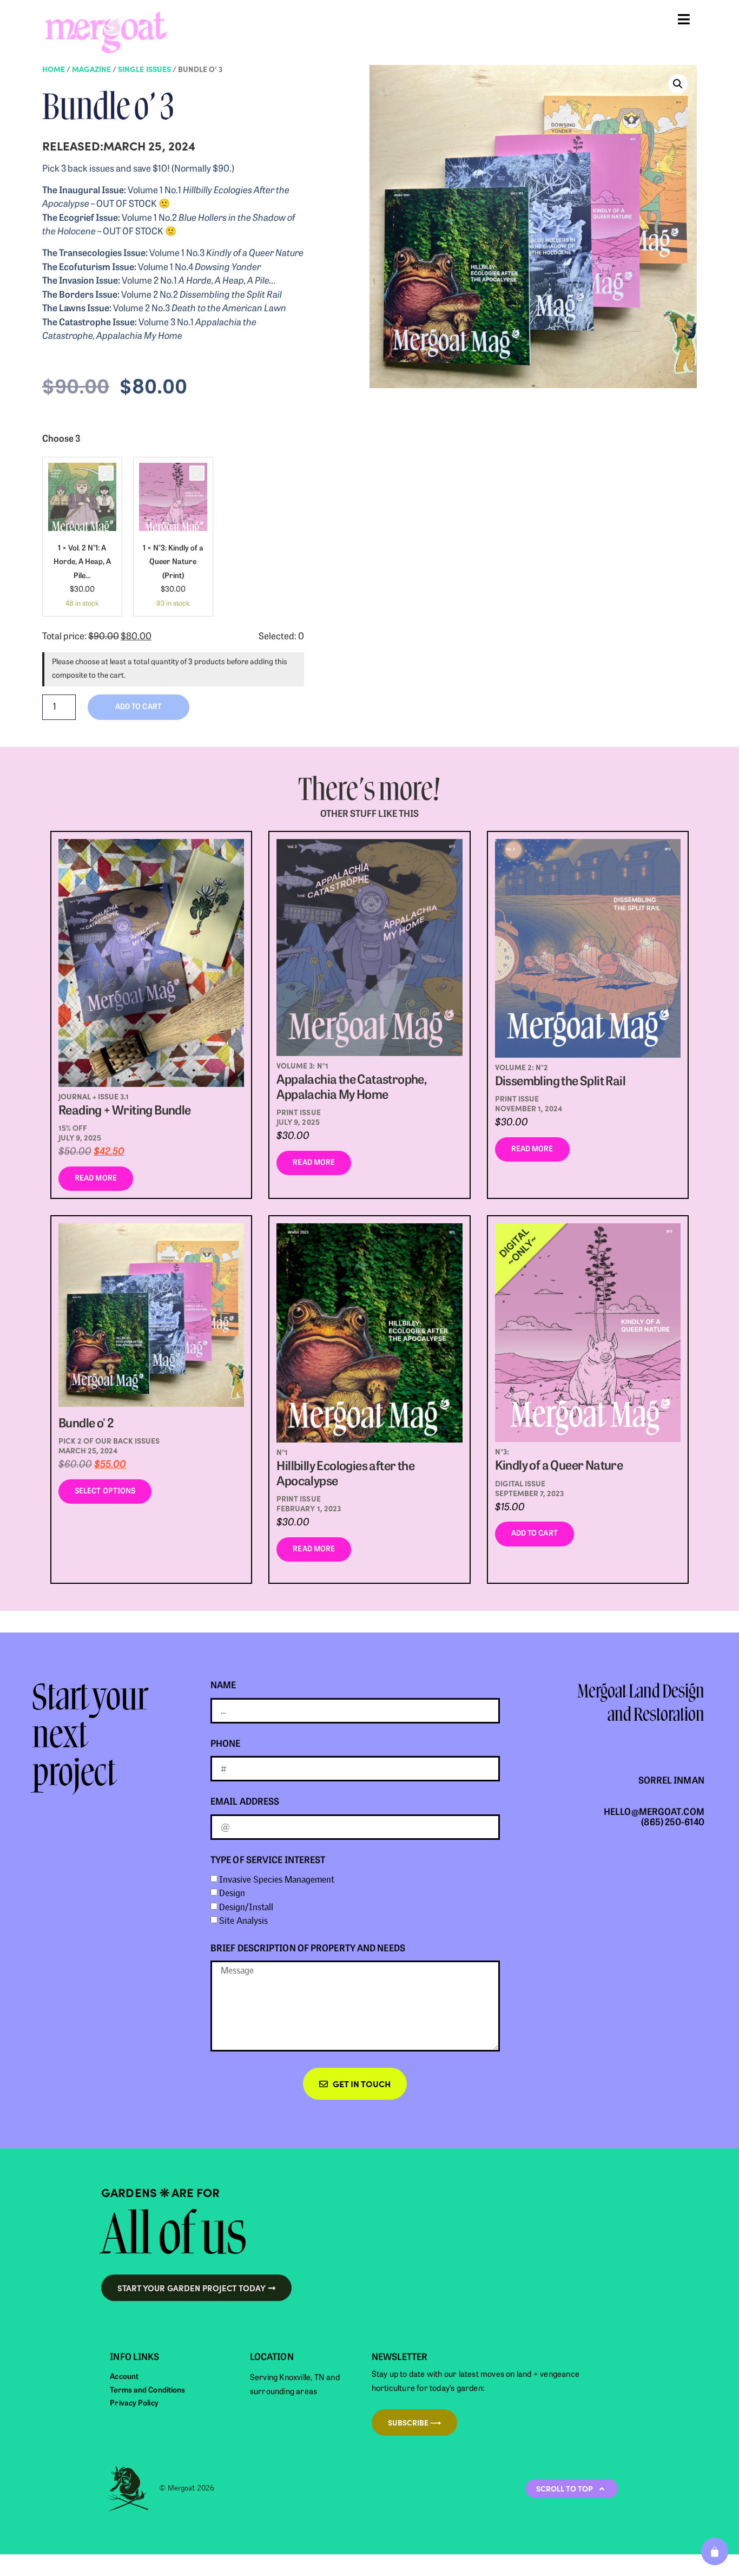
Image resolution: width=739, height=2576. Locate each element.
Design (232, 1893)
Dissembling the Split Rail (560, 1082)
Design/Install (246, 1907)
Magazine (91, 69)
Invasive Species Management (277, 1879)
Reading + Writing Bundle (125, 1112)
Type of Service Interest (268, 1861)
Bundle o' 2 (86, 1424)
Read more (96, 1179)
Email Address (245, 1802)
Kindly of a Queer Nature (559, 1467)
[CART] (715, 2551)
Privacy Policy (134, 2404)
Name (223, 1686)
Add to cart (535, 1534)
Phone (226, 1744)
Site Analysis (243, 1921)
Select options (105, 1492)
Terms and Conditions (147, 2391)
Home (54, 69)
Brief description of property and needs (308, 1949)
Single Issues (144, 69)
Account (124, 2377)
